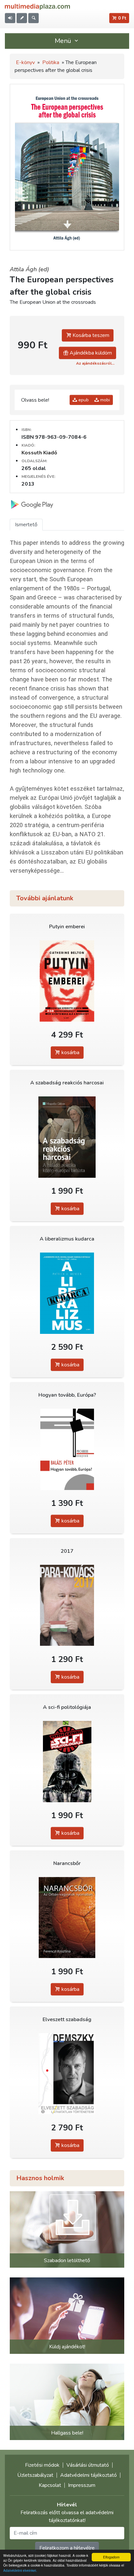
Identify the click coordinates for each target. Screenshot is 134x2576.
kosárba (70, 1053)
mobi (104, 400)
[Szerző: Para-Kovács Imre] (67, 1605)
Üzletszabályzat (35, 2475)
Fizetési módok (42, 2465)
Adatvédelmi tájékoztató (88, 2475)
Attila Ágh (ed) (29, 269)
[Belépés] (10, 18)
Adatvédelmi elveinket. (20, 2570)
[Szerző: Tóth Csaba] (67, 1761)
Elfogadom (111, 2557)
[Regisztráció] (22, 18)
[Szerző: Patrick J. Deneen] (67, 1293)
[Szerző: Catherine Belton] (67, 981)
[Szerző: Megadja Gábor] (67, 1137)
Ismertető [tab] (26, 525)
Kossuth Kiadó (39, 453)
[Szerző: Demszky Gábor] (67, 2074)
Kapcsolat (50, 2485)
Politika (51, 62)
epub (83, 400)
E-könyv (25, 62)
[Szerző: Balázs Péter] (67, 1449)
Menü (64, 41)
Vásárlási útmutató (88, 2465)
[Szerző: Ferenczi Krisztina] (67, 1918)
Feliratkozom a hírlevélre (67, 2548)
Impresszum (82, 2485)
